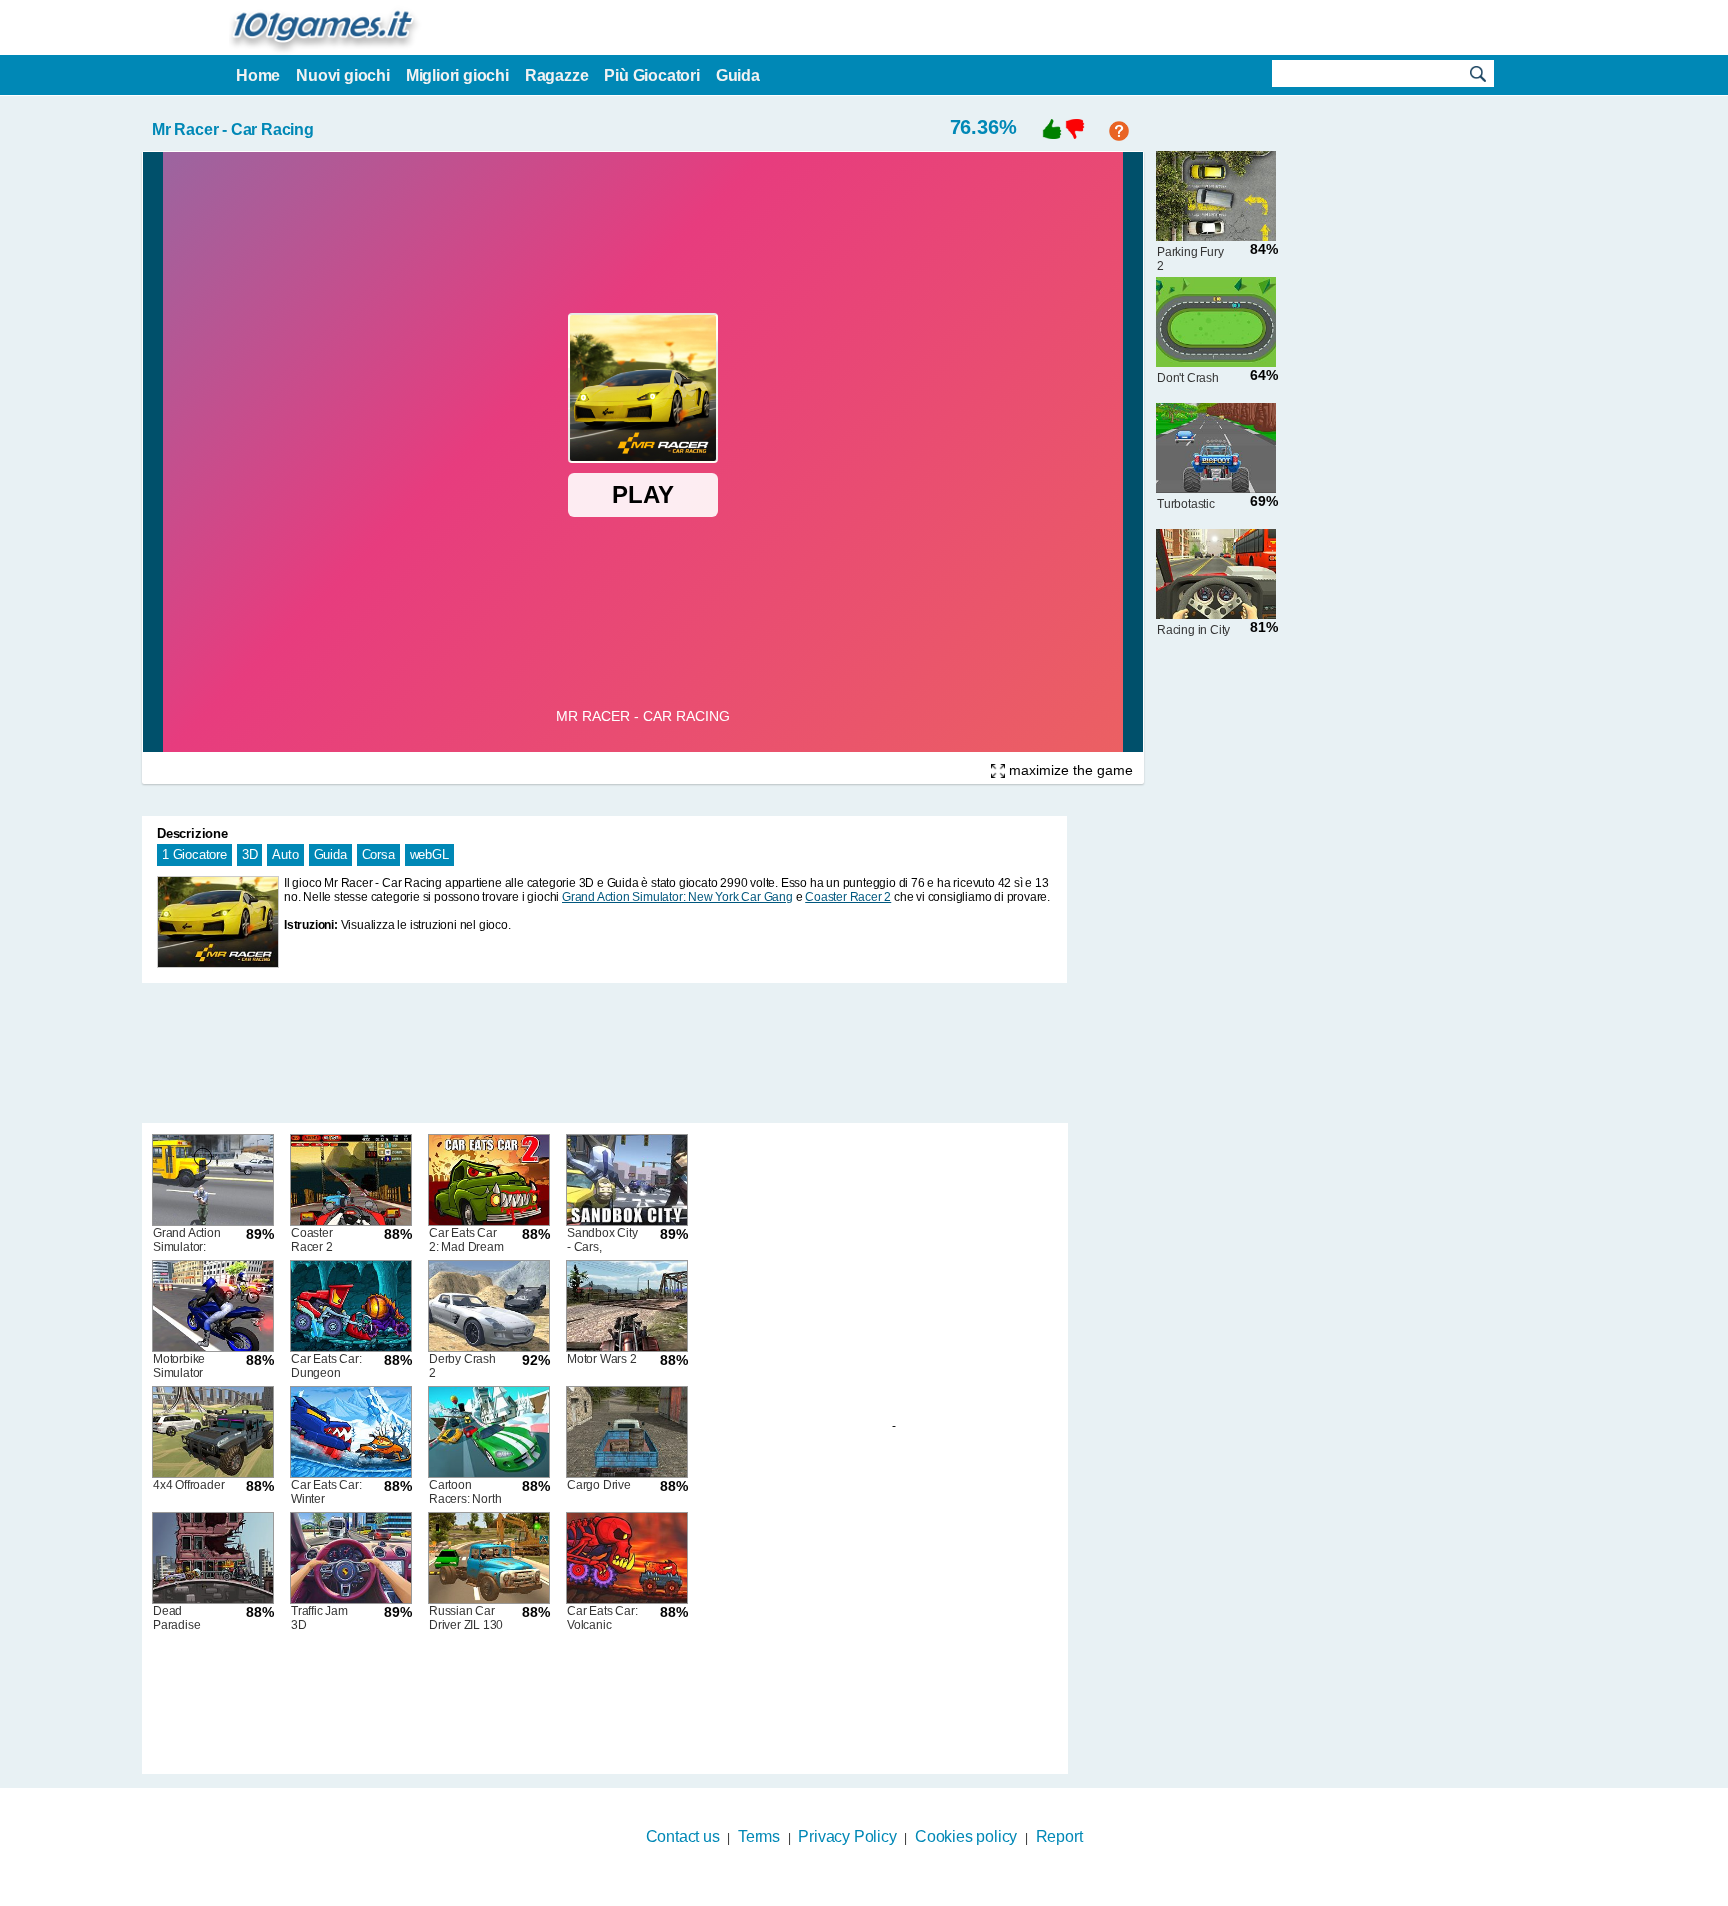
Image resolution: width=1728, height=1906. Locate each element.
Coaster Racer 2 (848, 897)
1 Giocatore (194, 854)
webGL (429, 854)
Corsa (378, 854)
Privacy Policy (847, 1836)
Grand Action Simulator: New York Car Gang (677, 897)
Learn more (851, 1893)
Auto (285, 854)
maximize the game (1069, 770)
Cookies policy (966, 1836)
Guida (330, 854)
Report (1059, 1836)
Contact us (683, 1836)
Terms (759, 1836)
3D (250, 854)
